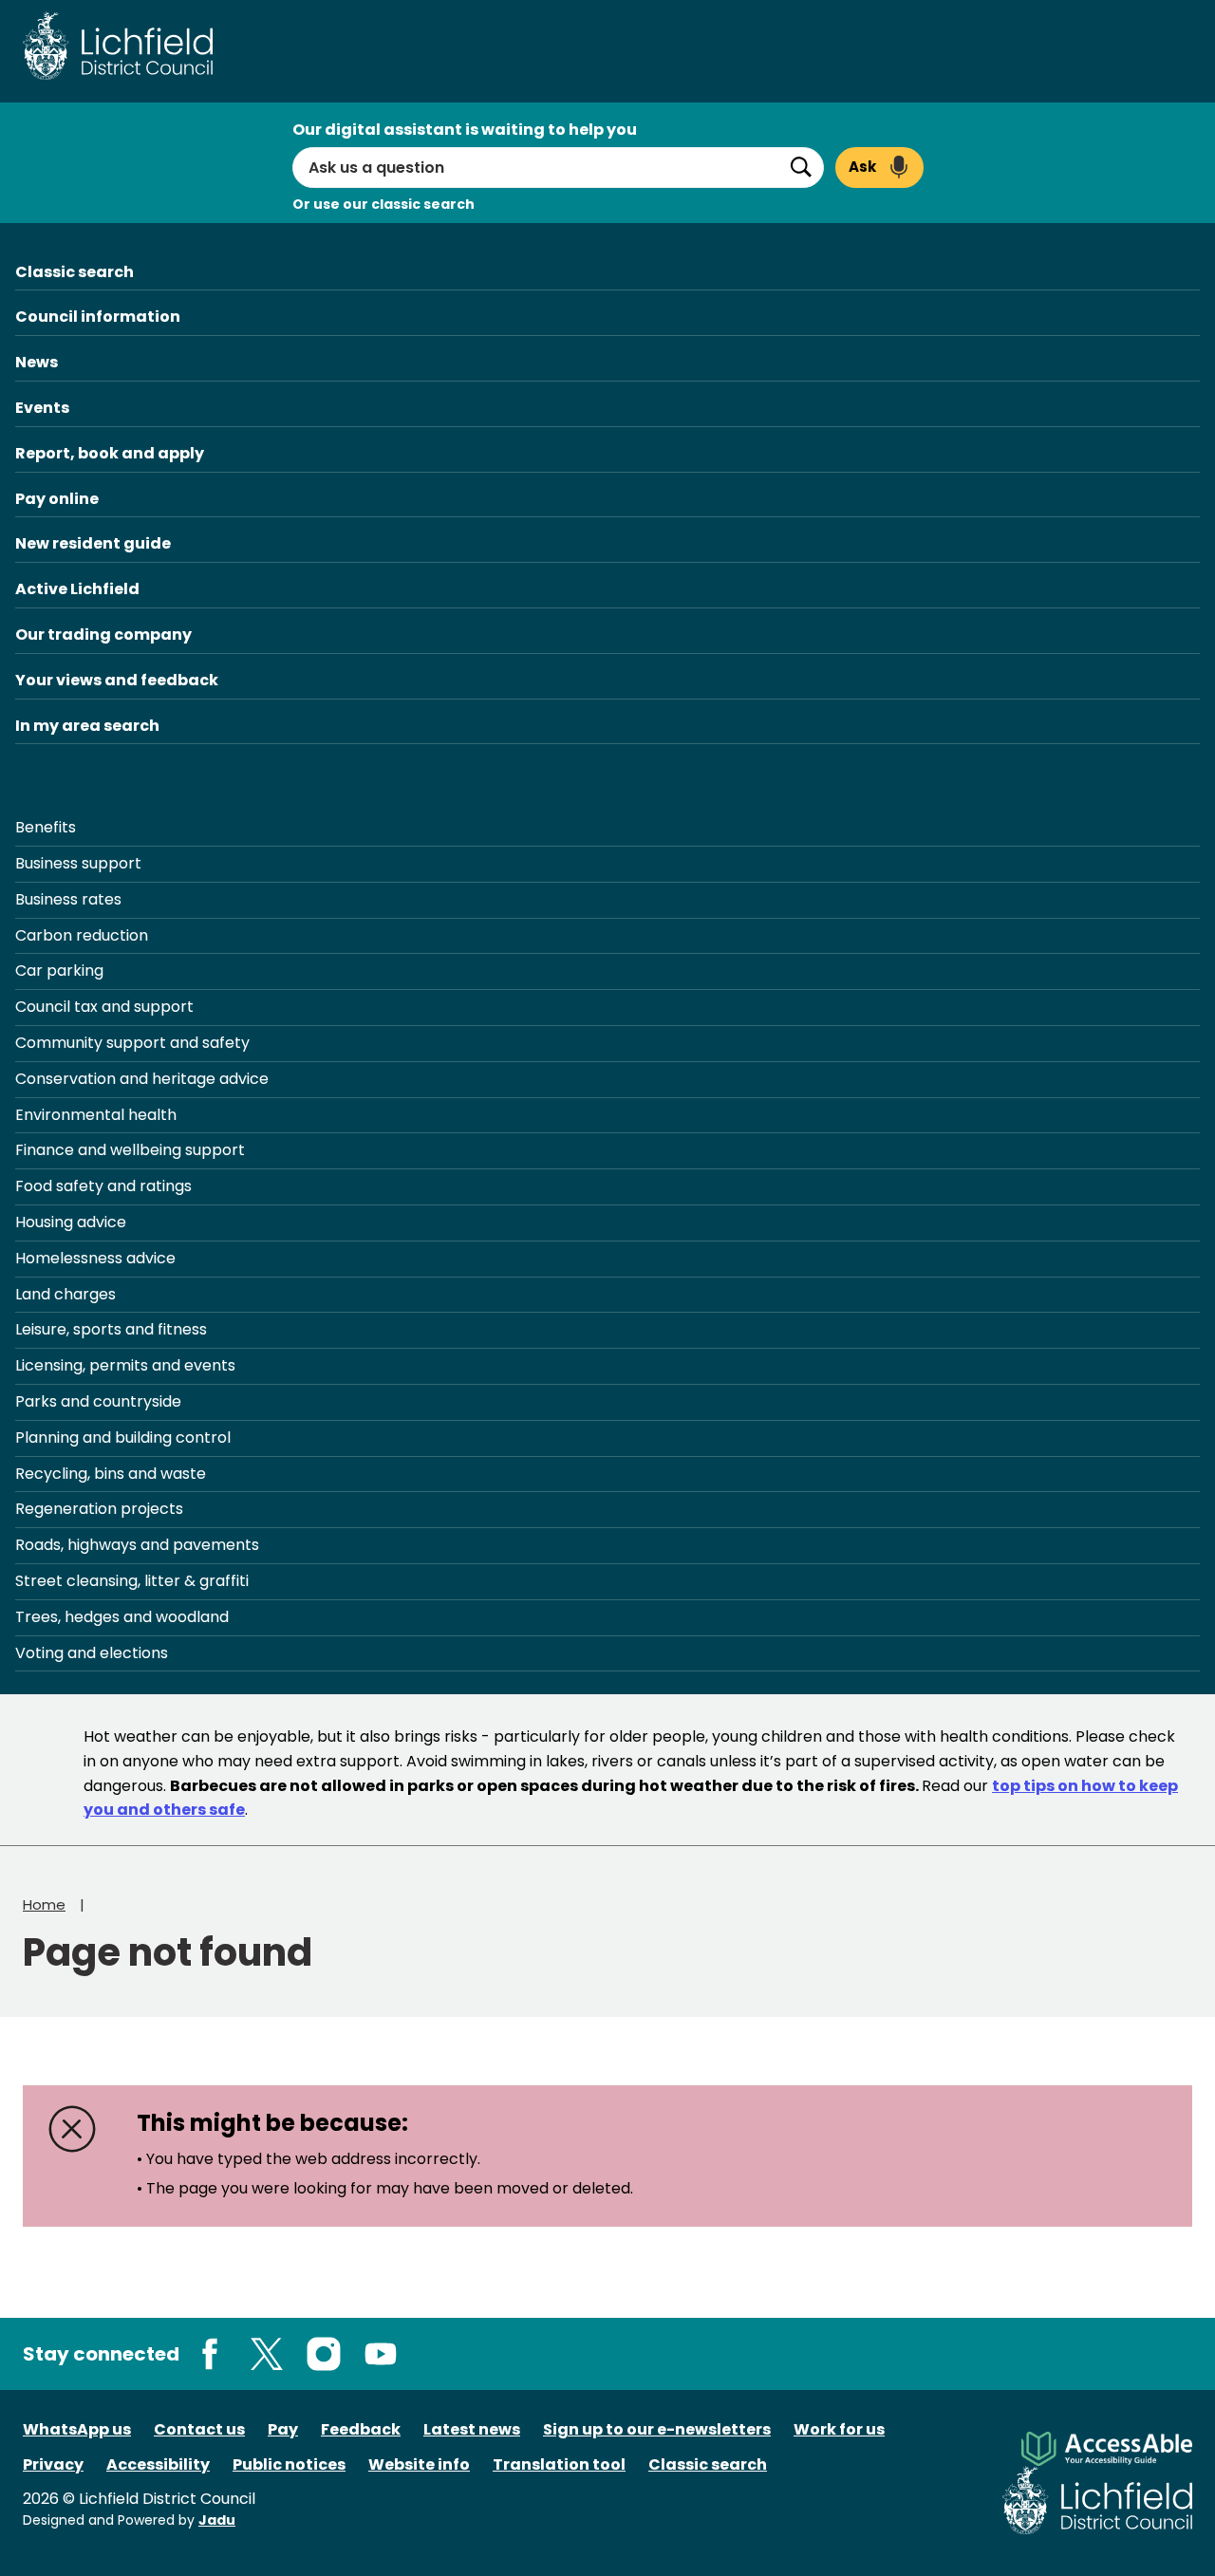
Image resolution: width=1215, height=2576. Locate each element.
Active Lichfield (77, 589)
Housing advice (71, 1222)
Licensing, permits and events (125, 1365)
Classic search (75, 272)
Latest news (472, 2429)
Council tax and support (104, 1007)
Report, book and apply (110, 453)
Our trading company (103, 635)
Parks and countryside (98, 1401)
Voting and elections (92, 1653)
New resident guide (93, 543)
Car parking (59, 971)
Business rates (68, 899)
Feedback (361, 2429)
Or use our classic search (383, 204)
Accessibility (158, 2464)
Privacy (53, 2464)
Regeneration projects (99, 1509)
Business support (78, 863)
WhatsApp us (77, 2429)
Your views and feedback (117, 680)
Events (42, 408)
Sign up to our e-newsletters (657, 2429)
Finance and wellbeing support (130, 1150)
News (37, 362)
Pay (283, 2429)
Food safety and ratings (103, 1186)
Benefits (46, 827)
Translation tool (559, 2464)
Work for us (839, 2429)
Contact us (199, 2429)
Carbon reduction (82, 935)
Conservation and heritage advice (142, 1079)
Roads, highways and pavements (137, 1545)
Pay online (57, 499)
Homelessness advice (95, 1258)
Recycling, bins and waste (111, 1474)
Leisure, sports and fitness (111, 1329)
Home (44, 1904)
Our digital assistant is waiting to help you (465, 130)
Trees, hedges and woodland (122, 1617)
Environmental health (96, 1115)
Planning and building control (123, 1437)
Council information (98, 317)
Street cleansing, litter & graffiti (132, 1581)
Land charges (65, 1294)
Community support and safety (132, 1043)
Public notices (289, 2464)
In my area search (87, 726)
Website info (419, 2464)
